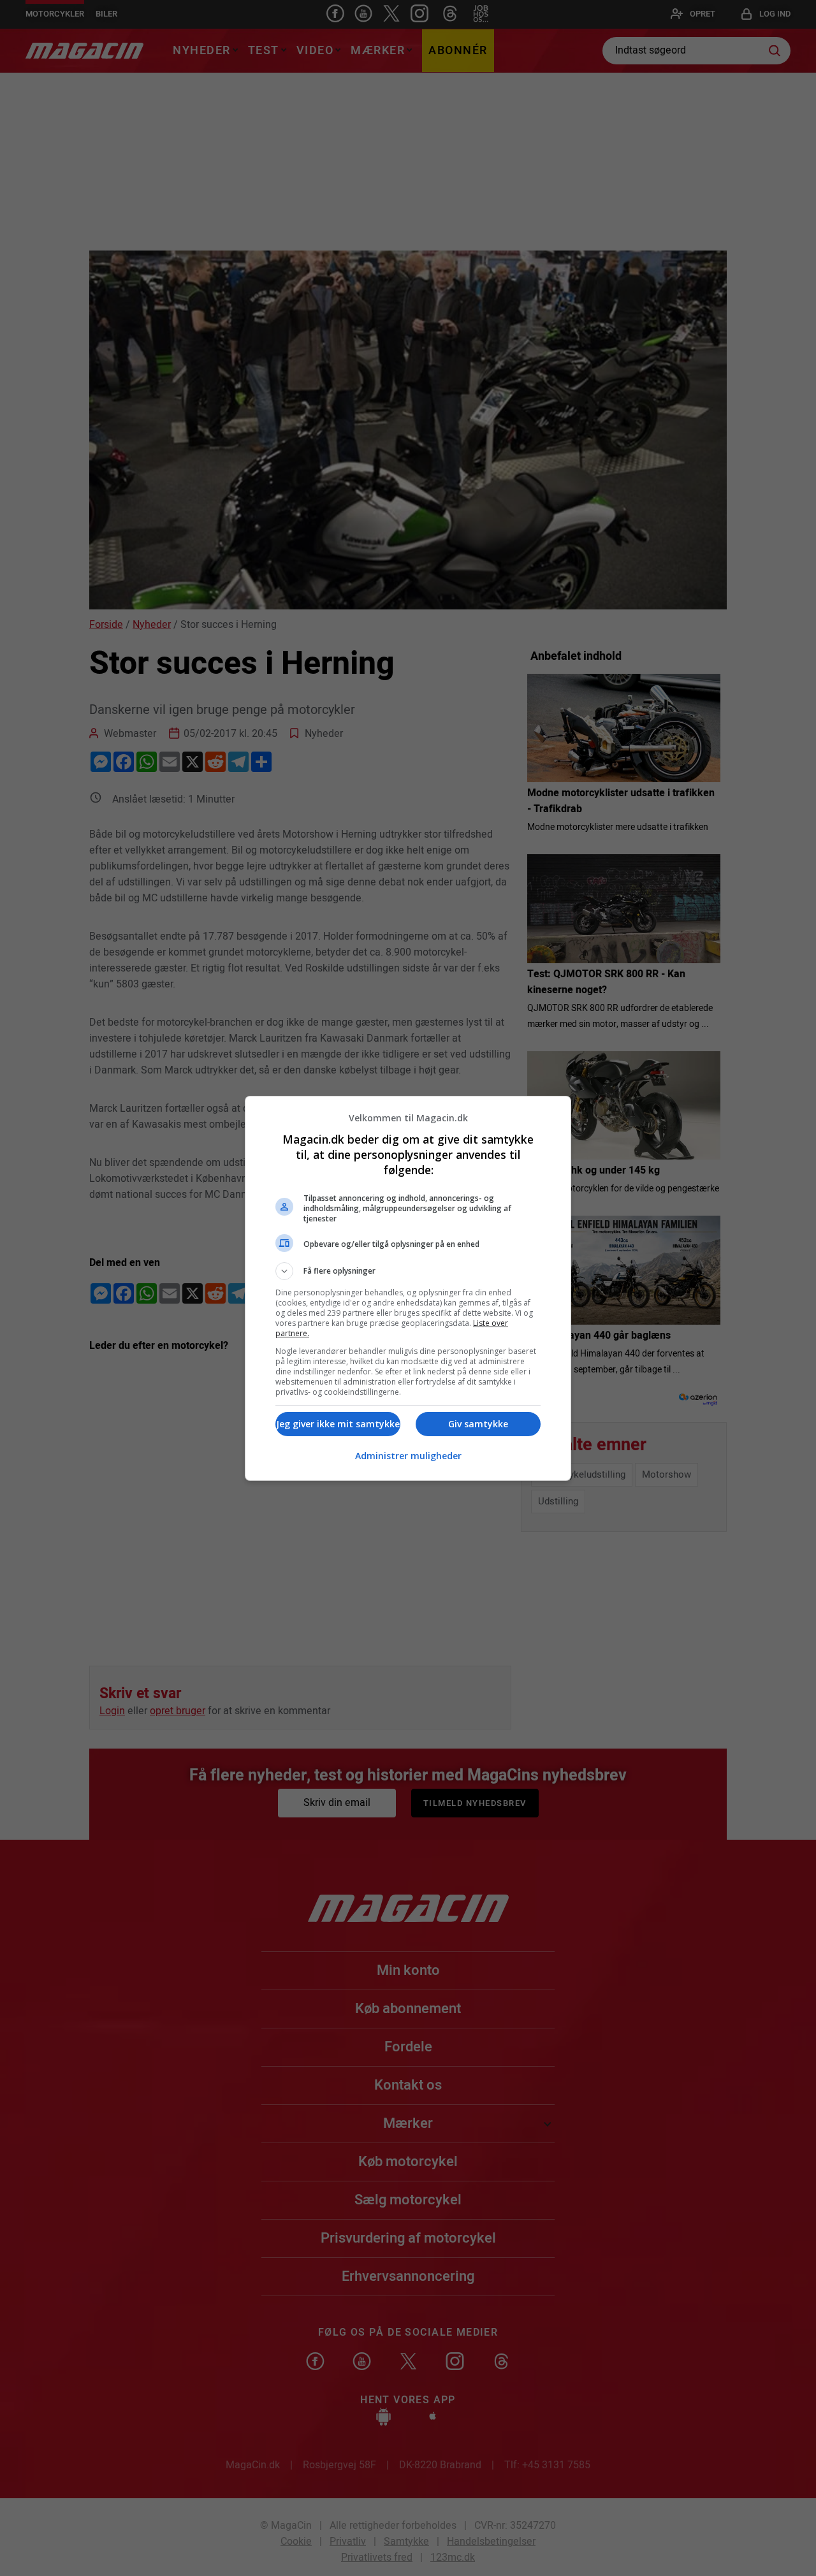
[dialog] (408, 1288)
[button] (408, 1271)
